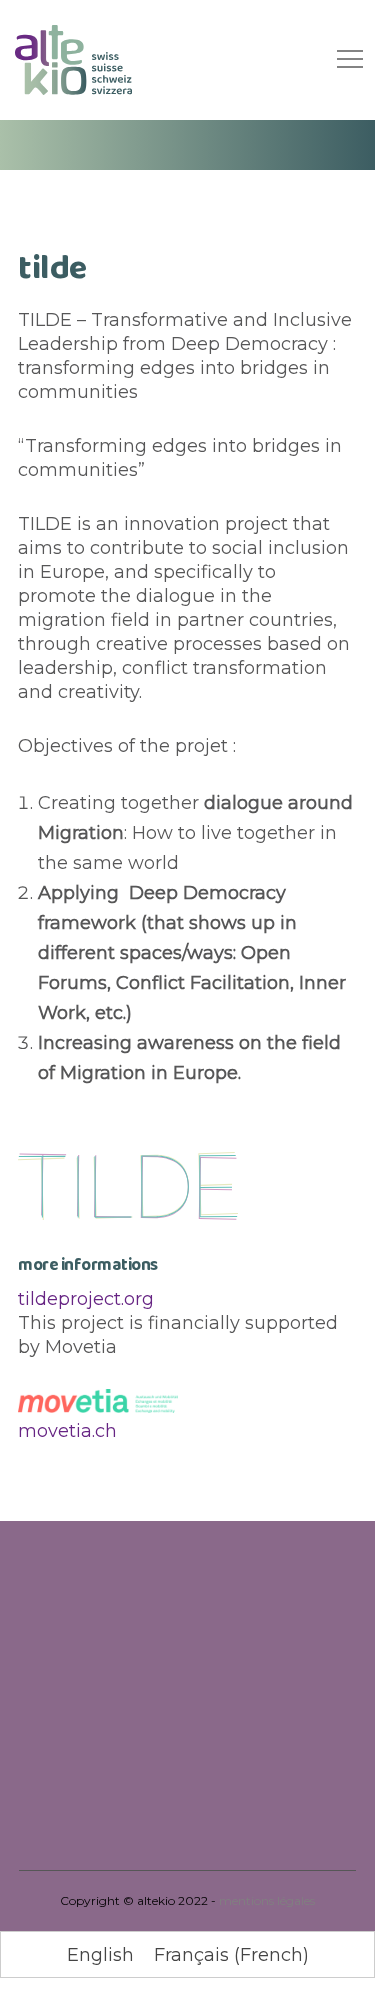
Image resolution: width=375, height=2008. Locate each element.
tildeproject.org (86, 1299)
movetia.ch (67, 1431)
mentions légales (267, 1900)
